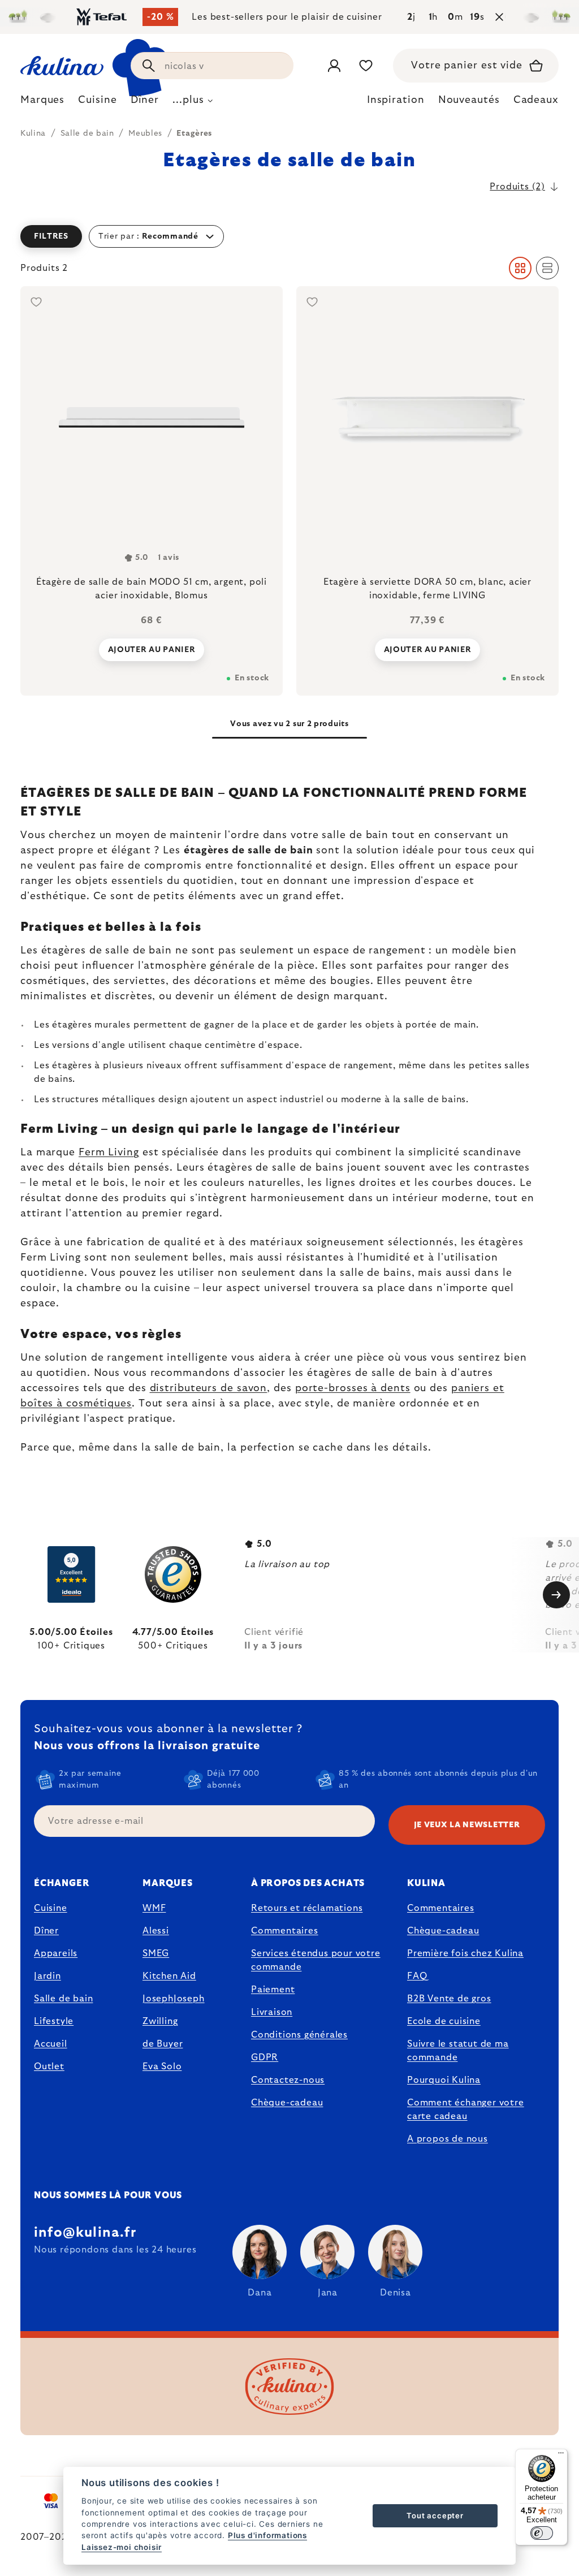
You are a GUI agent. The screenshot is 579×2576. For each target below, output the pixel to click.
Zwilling (160, 2021)
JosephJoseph (174, 1999)
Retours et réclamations (307, 1908)
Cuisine (51, 1908)
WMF (154, 1908)
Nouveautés (469, 100)
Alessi (156, 1931)
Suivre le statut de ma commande (458, 2051)
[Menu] (561, 2456)
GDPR (265, 2057)
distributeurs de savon (209, 1388)
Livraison (272, 2012)
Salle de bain (63, 1999)
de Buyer (163, 2044)
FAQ (417, 1976)
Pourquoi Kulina (444, 2080)
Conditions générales (299, 2035)
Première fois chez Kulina (465, 1953)
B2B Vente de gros (449, 1999)
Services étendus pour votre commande (316, 1960)
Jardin (47, 1976)
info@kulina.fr (85, 2233)
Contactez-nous (288, 2080)
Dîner (46, 1931)
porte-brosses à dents (353, 1388)
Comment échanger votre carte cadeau (466, 2109)
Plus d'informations (267, 2535)
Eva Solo (162, 2066)
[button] (289, 236)
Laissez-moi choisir (122, 2547)
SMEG (156, 1953)
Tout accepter (435, 2515)
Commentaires (285, 1931)
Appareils (56, 1953)
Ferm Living (109, 1153)
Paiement (273, 1990)
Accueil (51, 2044)
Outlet (49, 2066)
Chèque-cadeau (287, 2103)
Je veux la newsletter (467, 1825)
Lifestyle (54, 2021)
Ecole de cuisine (444, 2021)
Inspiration (396, 100)
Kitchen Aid (169, 1976)
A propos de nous (448, 2139)
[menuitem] (42, 103)
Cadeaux (536, 100)
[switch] (542, 2533)
